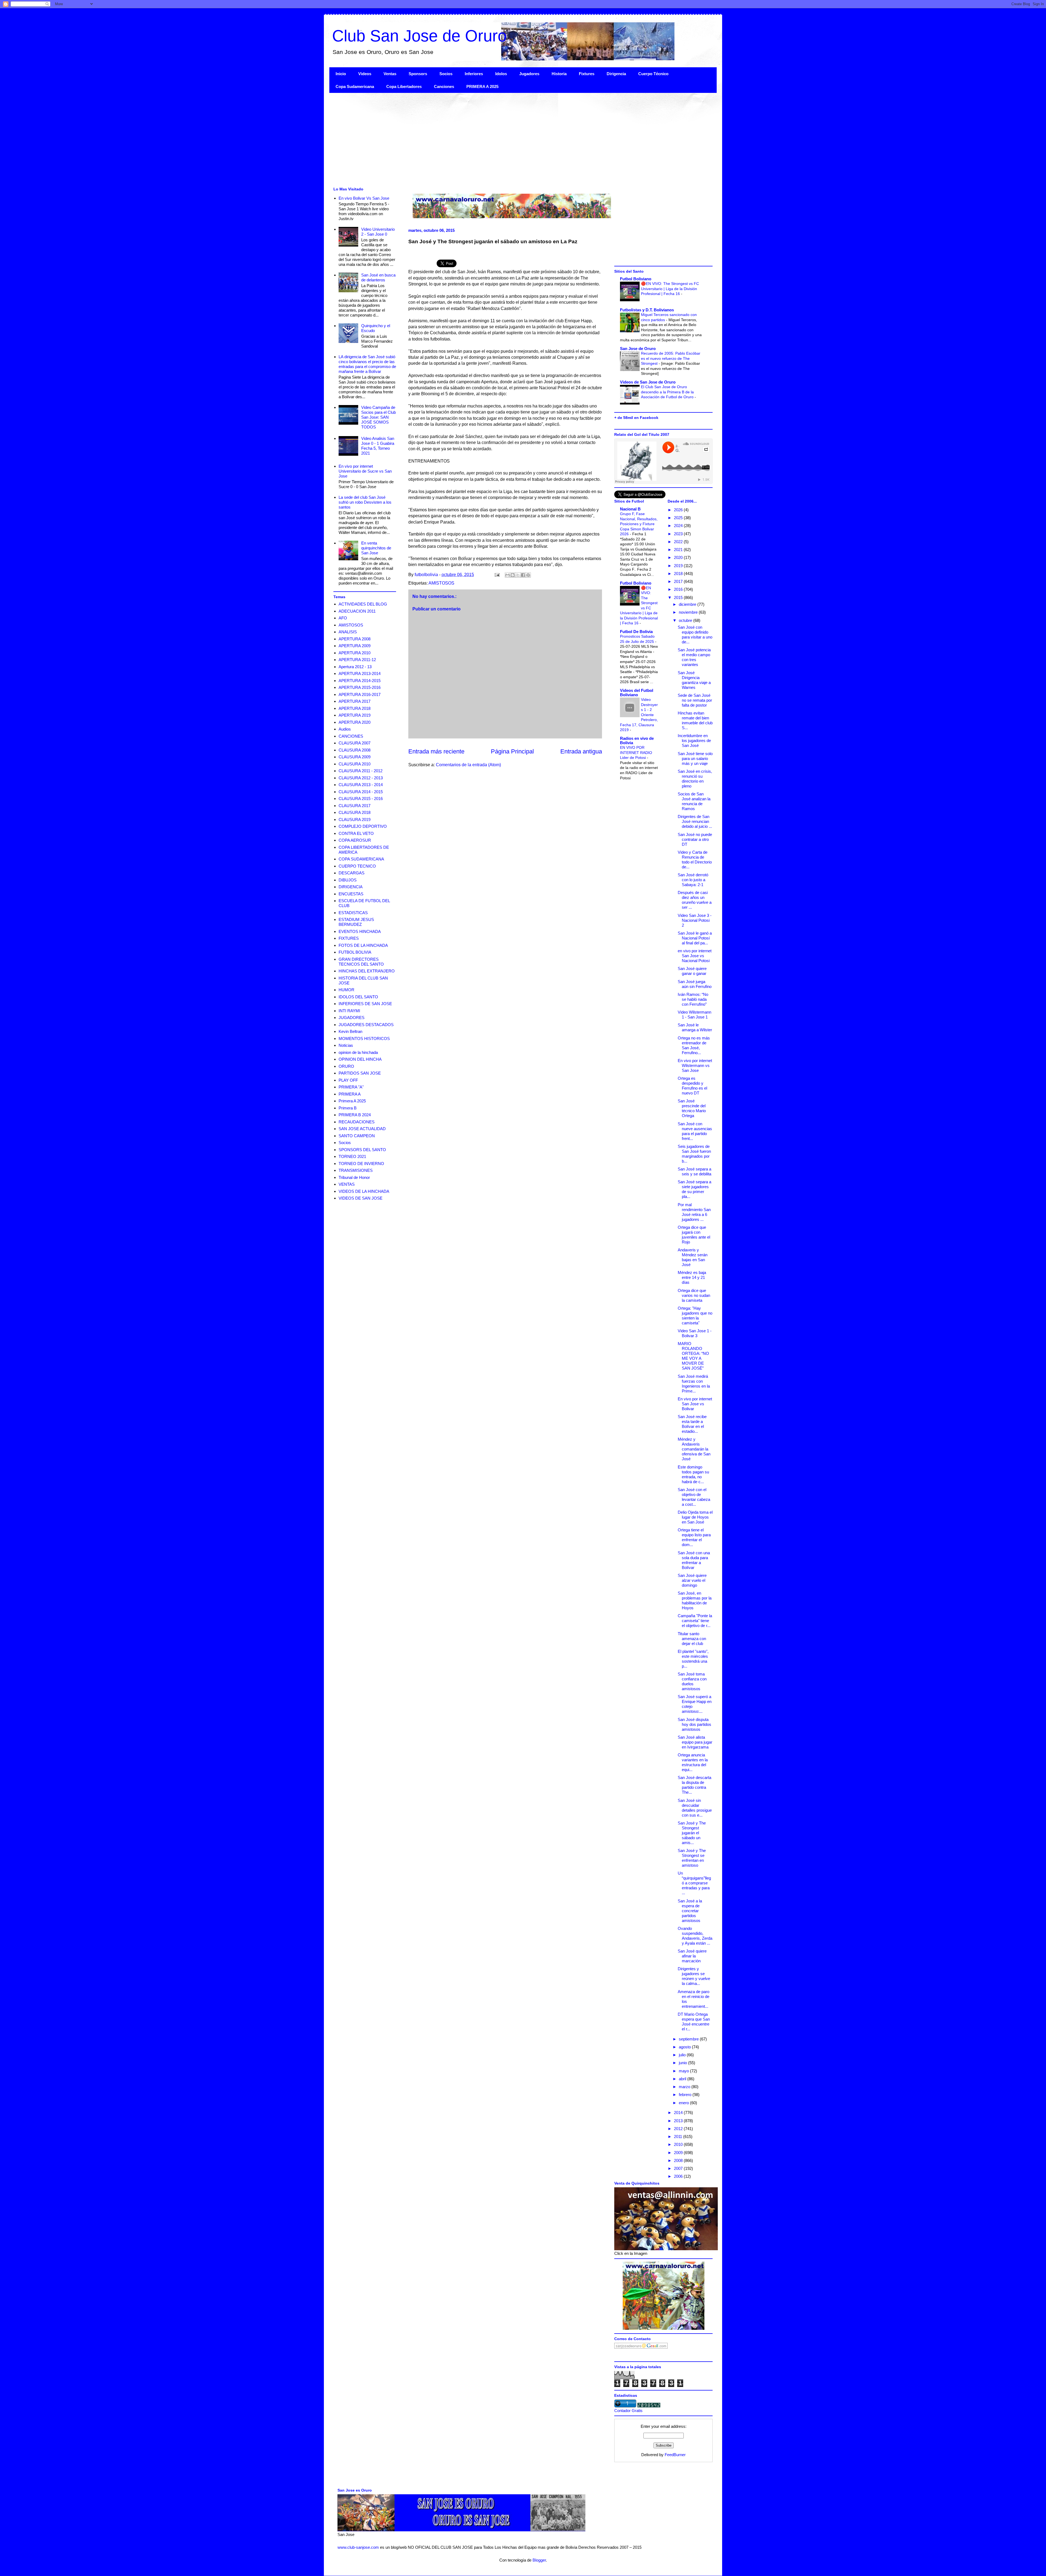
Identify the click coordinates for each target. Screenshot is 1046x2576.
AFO (343, 618)
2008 (679, 2160)
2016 (679, 589)
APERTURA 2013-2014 (360, 673)
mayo (684, 2071)
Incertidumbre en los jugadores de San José (694, 740)
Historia (559, 74)
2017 (679, 581)
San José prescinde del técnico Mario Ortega (692, 1108)
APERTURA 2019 (355, 715)
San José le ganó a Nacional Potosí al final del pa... (695, 938)
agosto (685, 2047)
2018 (679, 574)
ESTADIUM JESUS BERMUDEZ (356, 922)
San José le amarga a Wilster (695, 1027)
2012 (679, 2129)
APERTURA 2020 (355, 722)
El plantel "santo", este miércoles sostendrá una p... (693, 1659)
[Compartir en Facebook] (523, 575)
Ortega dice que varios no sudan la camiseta (694, 1295)
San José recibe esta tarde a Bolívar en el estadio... (692, 1424)
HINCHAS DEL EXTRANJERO (367, 971)
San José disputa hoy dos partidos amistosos (694, 1724)
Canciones (444, 86)
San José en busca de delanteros (378, 277)
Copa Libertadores (404, 86)
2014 (679, 2113)
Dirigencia (616, 74)
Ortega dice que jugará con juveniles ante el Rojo (694, 1235)
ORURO (346, 1066)
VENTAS (347, 1184)
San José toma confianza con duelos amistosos (692, 1681)
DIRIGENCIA (351, 887)
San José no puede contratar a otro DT (695, 839)
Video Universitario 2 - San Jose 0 (378, 232)
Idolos (501, 74)
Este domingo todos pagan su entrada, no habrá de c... (693, 1474)
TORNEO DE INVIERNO (361, 1164)
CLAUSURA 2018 (355, 812)
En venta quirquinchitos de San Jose (376, 548)
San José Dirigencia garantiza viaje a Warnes (694, 680)
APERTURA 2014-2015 (360, 681)
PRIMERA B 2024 (355, 1115)
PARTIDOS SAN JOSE (360, 1073)
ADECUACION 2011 (357, 611)
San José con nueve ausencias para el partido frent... (695, 1131)
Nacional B (630, 509)
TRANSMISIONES (356, 1170)
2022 (679, 542)
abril (683, 2079)
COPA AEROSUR (355, 840)
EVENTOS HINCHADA (360, 931)
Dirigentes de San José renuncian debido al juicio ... (695, 821)
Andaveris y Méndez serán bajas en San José (693, 1257)
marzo (685, 2087)
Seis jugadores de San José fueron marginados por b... (694, 1154)
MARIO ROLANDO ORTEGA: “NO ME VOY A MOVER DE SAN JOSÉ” (693, 1356)
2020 (679, 557)
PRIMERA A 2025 (482, 86)
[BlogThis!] (513, 575)
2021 (679, 550)
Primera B (348, 1108)
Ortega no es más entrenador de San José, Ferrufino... (694, 1045)
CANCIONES (351, 736)
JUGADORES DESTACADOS (366, 1025)
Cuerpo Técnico (653, 74)
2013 (679, 2121)
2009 (679, 2153)
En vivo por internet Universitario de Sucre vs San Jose (365, 471)
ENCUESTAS (351, 894)
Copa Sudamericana (355, 86)
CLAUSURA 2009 (355, 757)
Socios (446, 74)
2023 (679, 534)
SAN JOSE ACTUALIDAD (362, 1129)
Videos (365, 74)
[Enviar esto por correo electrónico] (507, 575)
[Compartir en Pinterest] (528, 575)
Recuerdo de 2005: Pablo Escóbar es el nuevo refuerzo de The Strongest (671, 358)
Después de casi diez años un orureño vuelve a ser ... (695, 900)
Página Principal (512, 751)
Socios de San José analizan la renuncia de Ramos (694, 801)
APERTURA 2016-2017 (360, 694)
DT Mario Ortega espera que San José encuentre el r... (694, 2022)
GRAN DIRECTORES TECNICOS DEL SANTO (361, 962)
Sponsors (418, 74)
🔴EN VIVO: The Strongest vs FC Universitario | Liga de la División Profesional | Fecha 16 (670, 289)
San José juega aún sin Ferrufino (695, 984)
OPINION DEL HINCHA (360, 1059)
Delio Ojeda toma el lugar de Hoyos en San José (695, 1517)
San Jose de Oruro (638, 349)
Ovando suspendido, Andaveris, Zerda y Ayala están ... (695, 1936)
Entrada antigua (581, 751)
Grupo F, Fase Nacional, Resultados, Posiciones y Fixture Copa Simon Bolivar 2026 (639, 524)
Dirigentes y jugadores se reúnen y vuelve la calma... (694, 1976)
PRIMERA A (350, 1094)
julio (683, 2055)
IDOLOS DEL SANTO (358, 997)
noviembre (689, 612)
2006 (679, 2176)
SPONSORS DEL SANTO (362, 1150)
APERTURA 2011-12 (357, 660)
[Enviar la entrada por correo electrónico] (497, 575)
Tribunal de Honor (354, 1177)
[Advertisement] (493, 139)
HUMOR (346, 990)
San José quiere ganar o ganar (692, 971)
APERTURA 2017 (355, 701)
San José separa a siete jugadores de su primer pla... (694, 1189)
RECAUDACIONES (357, 1122)
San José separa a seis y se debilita (694, 1171)
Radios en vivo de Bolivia (637, 740)
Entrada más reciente (436, 751)
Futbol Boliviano (636, 279)
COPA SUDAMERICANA (361, 859)
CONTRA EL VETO (356, 833)
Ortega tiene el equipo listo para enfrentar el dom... (694, 1537)
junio (683, 2063)
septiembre (689, 2039)
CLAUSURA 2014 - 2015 (361, 792)
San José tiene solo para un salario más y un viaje (695, 758)
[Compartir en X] (518, 575)
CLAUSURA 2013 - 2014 (361, 785)
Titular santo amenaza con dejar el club (692, 1639)
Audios (345, 729)
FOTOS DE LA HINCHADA (363, 945)
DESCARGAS (352, 873)
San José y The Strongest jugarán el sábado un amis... (692, 1833)
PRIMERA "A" (351, 1087)
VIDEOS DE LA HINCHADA (364, 1191)
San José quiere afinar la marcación (692, 1956)
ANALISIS (348, 632)
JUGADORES (352, 1018)
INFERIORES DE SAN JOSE (365, 1004)
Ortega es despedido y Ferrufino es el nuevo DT (692, 1086)
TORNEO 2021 (352, 1156)
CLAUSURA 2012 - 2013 (361, 778)
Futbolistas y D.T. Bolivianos (647, 310)
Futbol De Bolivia (636, 632)
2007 (679, 2168)
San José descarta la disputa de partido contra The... (694, 1785)
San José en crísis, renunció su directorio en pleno (695, 779)
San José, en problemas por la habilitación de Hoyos (695, 1600)
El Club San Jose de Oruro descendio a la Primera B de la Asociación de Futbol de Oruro (668, 392)
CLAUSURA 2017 (355, 806)
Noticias (346, 1045)
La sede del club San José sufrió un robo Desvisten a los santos (365, 502)
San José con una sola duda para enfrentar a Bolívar (694, 1560)
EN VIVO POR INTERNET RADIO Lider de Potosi (636, 752)
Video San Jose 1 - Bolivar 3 (695, 1333)
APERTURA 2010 (355, 653)
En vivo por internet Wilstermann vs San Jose (695, 1065)
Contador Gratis (628, 2411)
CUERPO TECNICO (357, 866)
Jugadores (529, 74)
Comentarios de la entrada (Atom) (468, 765)
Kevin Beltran (350, 1031)
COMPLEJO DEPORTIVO (363, 826)
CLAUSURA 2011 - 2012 (361, 771)
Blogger (539, 2560)
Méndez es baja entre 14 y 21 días (692, 1277)
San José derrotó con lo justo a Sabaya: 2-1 (693, 880)
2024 (679, 526)
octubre (686, 620)
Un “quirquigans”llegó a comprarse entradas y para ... (694, 1883)
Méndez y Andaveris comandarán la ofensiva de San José (694, 1449)
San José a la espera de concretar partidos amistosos (690, 1911)
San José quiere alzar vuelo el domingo (692, 1580)
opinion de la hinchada (358, 1052)
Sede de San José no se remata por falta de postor (695, 700)
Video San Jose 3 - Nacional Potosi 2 (695, 920)
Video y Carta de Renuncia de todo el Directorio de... (695, 860)
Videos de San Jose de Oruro (648, 382)
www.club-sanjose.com (358, 2547)
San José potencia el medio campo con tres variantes (694, 657)
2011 (679, 2136)
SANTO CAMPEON (357, 1136)
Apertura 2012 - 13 (355, 667)
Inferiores (474, 74)
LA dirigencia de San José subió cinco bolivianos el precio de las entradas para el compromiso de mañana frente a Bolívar (367, 364)
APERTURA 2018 (355, 708)
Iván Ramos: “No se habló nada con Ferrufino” (693, 999)
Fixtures (587, 74)
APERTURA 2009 (355, 646)
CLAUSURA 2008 (355, 750)
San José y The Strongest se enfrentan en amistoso (692, 1858)
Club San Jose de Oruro (419, 36)
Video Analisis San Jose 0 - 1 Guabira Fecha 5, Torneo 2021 (378, 446)
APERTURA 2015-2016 (360, 687)
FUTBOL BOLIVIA (355, 952)
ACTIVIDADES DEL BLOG (363, 604)
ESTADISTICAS (353, 913)
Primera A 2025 (352, 1101)
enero (684, 2103)
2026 (679, 510)
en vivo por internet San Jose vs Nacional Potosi (695, 956)
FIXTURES (349, 938)
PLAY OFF (348, 1080)
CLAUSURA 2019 (355, 819)
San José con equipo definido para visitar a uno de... (695, 635)
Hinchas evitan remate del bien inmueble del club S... (695, 720)
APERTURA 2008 (355, 639)
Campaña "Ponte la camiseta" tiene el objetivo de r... (695, 1621)
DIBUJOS (348, 880)
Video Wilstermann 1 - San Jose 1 (694, 1015)
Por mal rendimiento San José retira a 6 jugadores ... (694, 1212)
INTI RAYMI (349, 1011)
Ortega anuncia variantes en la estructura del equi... (693, 1762)
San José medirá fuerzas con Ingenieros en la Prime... (694, 1384)
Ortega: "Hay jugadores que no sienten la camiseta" (695, 1316)
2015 (679, 597)
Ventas (390, 74)
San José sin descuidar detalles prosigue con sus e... (695, 1808)
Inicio (341, 74)
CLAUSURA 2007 (355, 743)
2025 (679, 518)
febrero (686, 2095)
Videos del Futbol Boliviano (637, 693)
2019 (679, 566)
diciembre (688, 604)
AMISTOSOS (441, 583)
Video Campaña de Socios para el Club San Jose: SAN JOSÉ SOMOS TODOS (378, 417)
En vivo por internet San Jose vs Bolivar (695, 1404)
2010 (679, 2144)
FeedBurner (675, 2455)
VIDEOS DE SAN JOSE (361, 1198)
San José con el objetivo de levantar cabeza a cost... (694, 1497)
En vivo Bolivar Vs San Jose (364, 198)
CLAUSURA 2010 (355, 764)
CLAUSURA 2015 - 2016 (361, 799)
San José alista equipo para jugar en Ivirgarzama (695, 1742)
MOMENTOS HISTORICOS (364, 1038)
